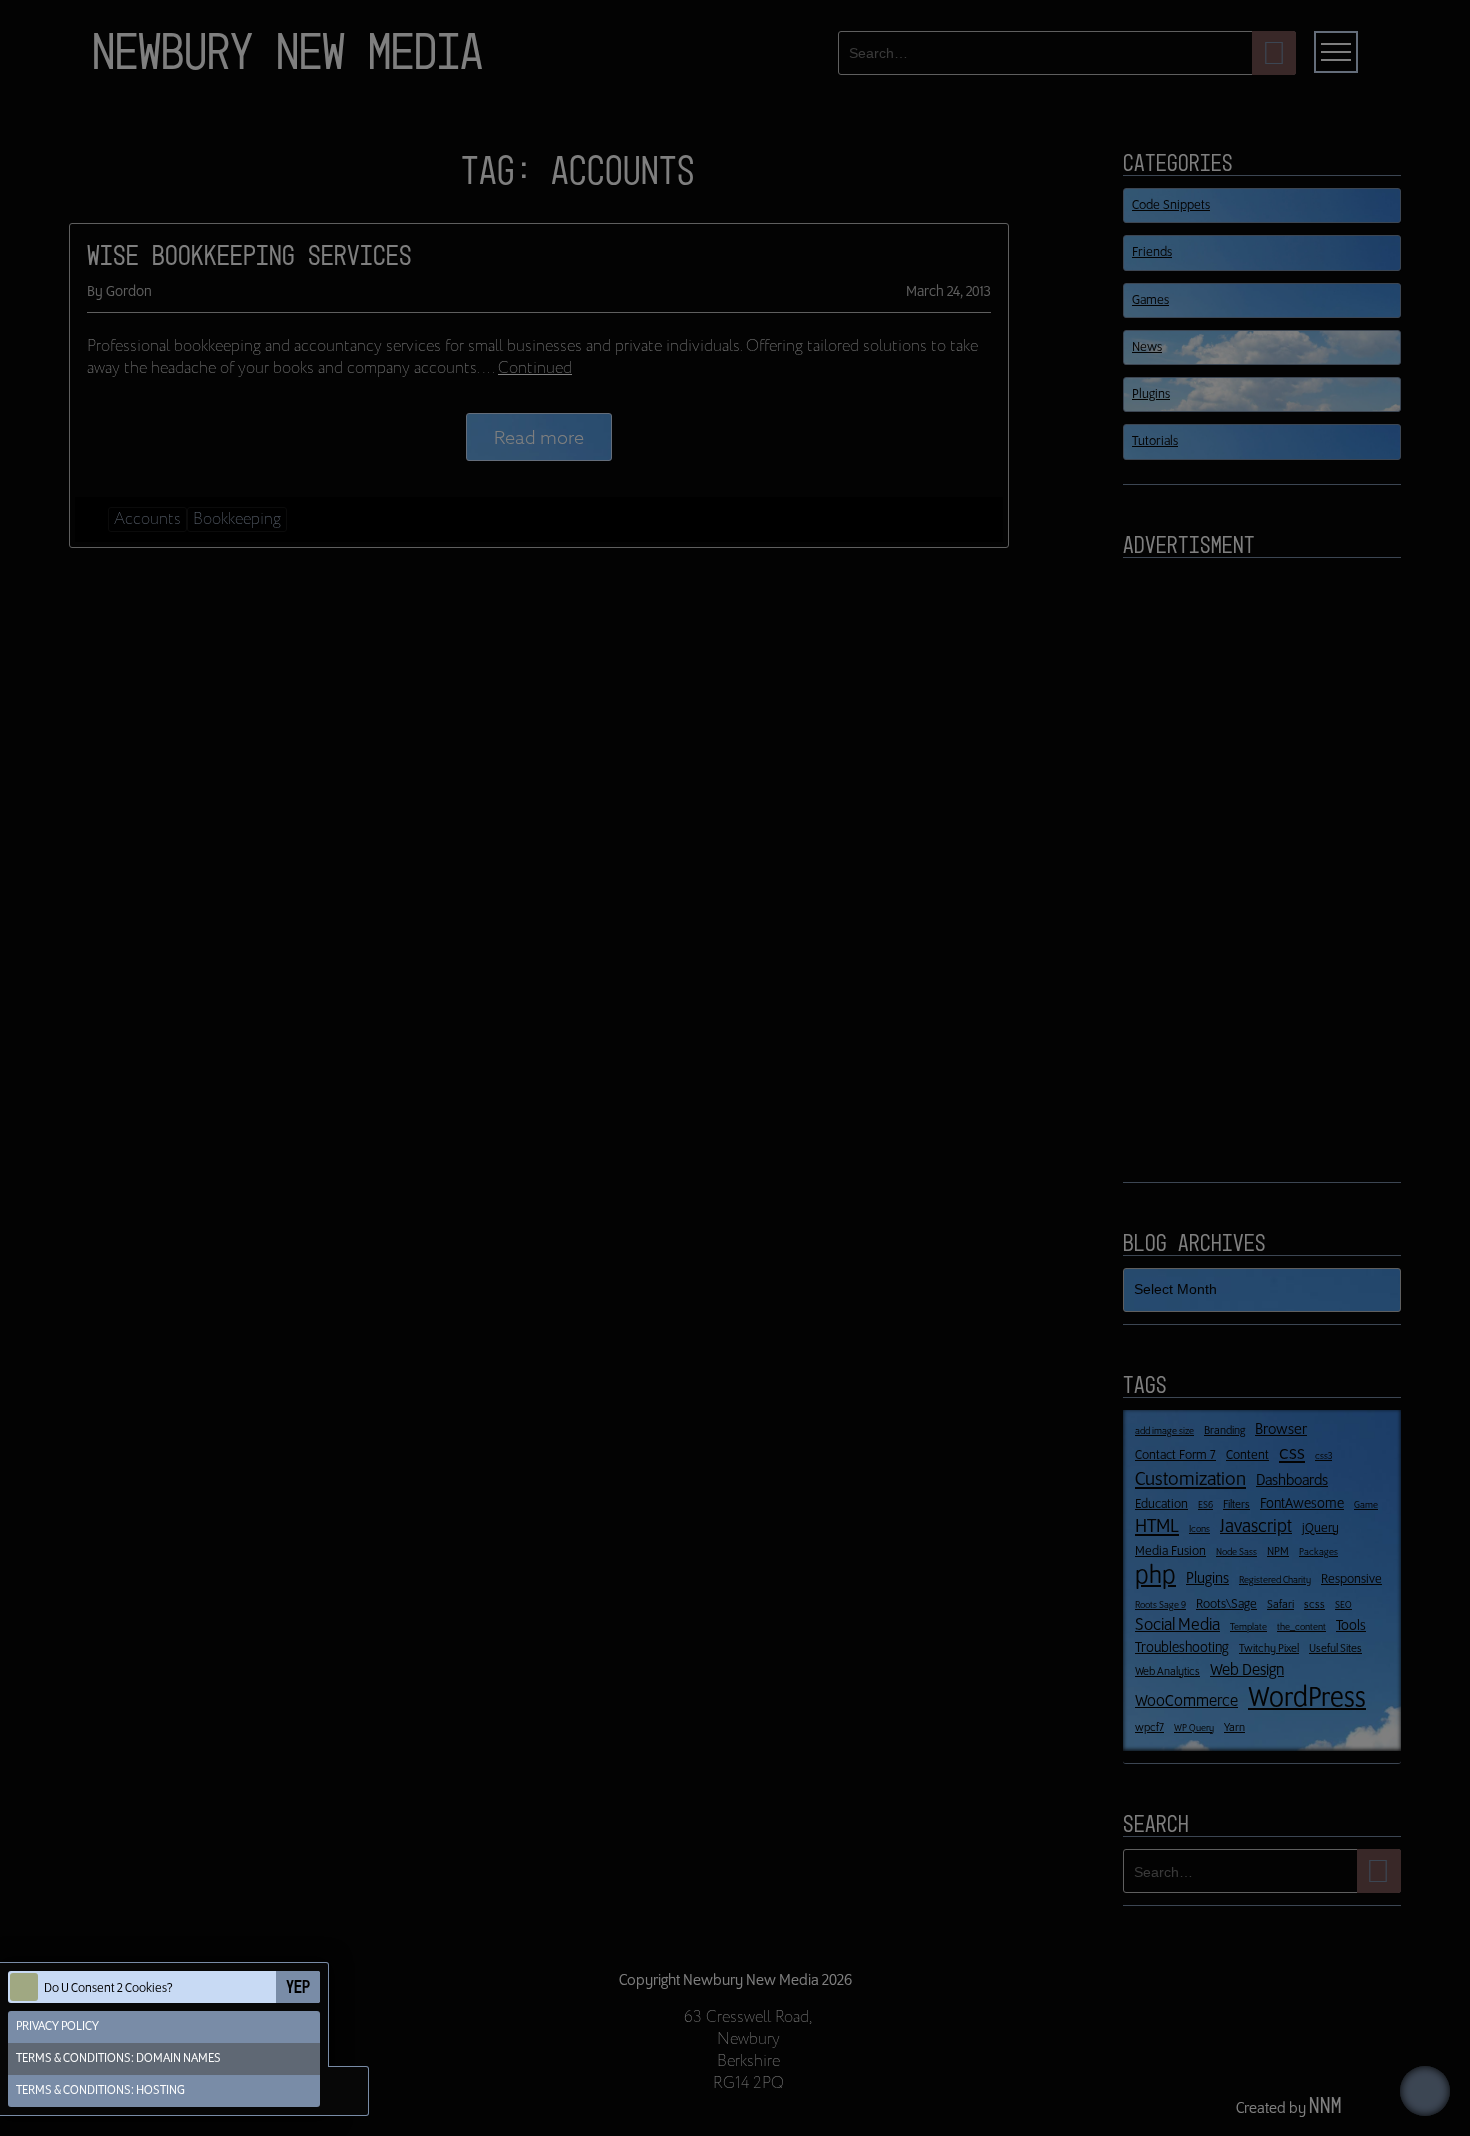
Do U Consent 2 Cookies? (108, 1988)
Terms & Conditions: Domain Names (118, 2058)
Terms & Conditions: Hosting (100, 2090)
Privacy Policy (57, 2026)
